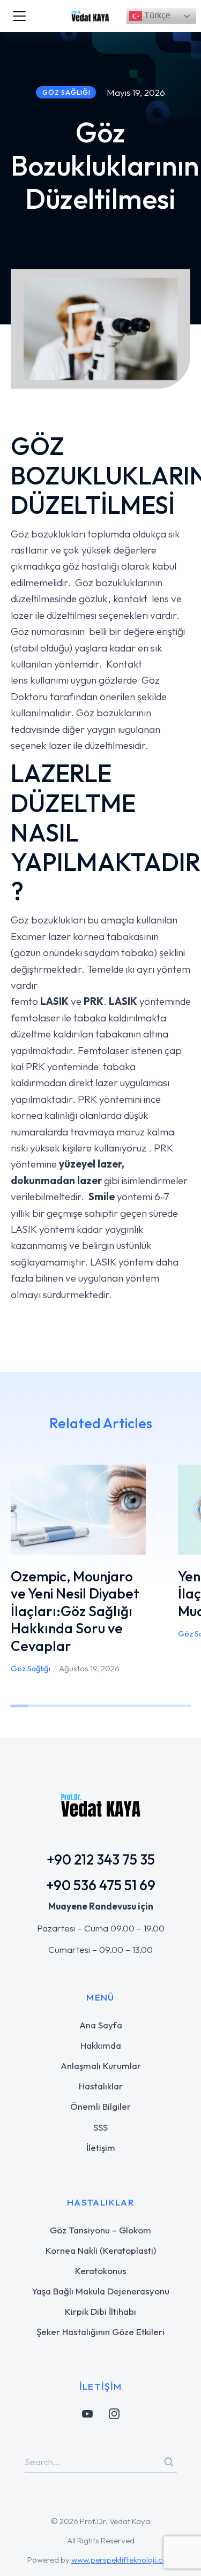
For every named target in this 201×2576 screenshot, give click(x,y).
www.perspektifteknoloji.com (123, 2560)
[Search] (169, 2462)
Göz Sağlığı (31, 1668)
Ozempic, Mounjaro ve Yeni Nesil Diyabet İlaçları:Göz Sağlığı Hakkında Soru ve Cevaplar (75, 1611)
